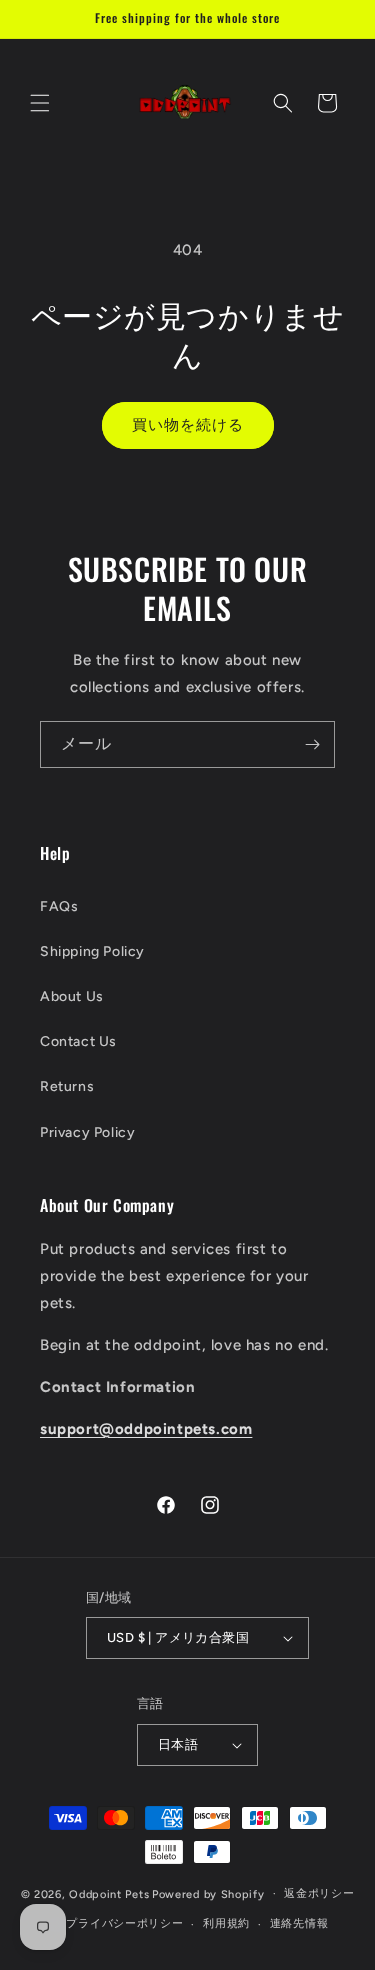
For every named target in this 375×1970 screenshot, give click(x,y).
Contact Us (78, 1041)
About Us (72, 996)
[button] (40, 103)
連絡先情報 (299, 1923)
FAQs (59, 906)
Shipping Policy (92, 951)
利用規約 (226, 1923)
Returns (67, 1086)
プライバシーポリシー (124, 1923)
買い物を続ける (188, 425)
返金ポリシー (319, 1893)
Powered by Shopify (208, 1893)
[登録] (312, 744)
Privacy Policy (87, 1132)
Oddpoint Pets (109, 1893)
